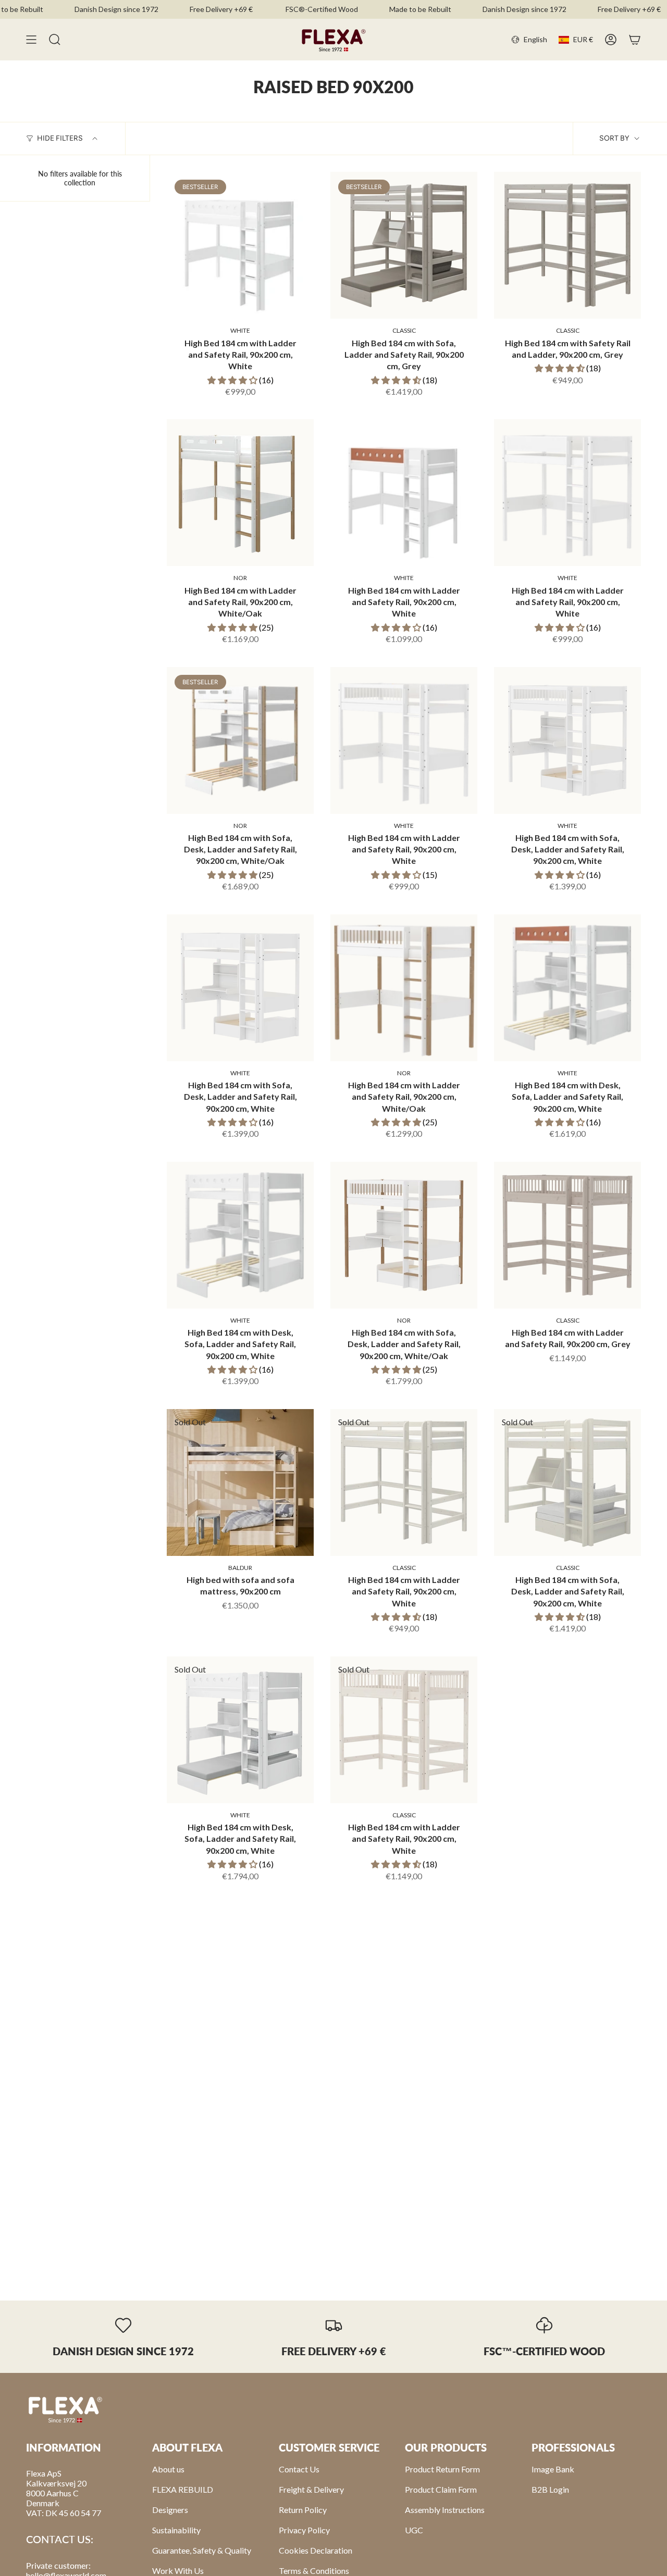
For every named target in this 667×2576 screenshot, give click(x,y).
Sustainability (176, 2530)
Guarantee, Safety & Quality (202, 2550)
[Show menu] (31, 40)
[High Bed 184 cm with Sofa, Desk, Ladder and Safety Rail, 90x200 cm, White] (567, 740)
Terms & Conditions (314, 2571)
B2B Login (550, 2489)
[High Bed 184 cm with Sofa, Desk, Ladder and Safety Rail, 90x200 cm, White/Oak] (240, 740)
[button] (233, 380)
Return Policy (303, 2510)
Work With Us (178, 2571)
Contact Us (299, 2469)
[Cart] (635, 40)
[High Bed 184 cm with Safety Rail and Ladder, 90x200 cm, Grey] (567, 245)
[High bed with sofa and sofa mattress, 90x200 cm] (240, 1482)
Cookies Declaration (316, 2550)
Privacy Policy (304, 2530)
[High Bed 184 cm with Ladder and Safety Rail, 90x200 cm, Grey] (567, 1235)
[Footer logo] (65, 2409)
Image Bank (553, 2469)
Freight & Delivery (311, 2489)
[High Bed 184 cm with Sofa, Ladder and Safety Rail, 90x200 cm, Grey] (404, 245)
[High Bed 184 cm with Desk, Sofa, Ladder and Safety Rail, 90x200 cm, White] (567, 988)
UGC (414, 2530)
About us (168, 2469)
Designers (170, 2510)
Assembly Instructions (445, 2510)
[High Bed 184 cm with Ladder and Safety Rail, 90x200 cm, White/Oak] (240, 493)
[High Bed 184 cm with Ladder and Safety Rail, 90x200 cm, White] (240, 245)
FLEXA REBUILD (183, 2489)
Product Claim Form (441, 2489)
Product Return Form (442, 2469)
